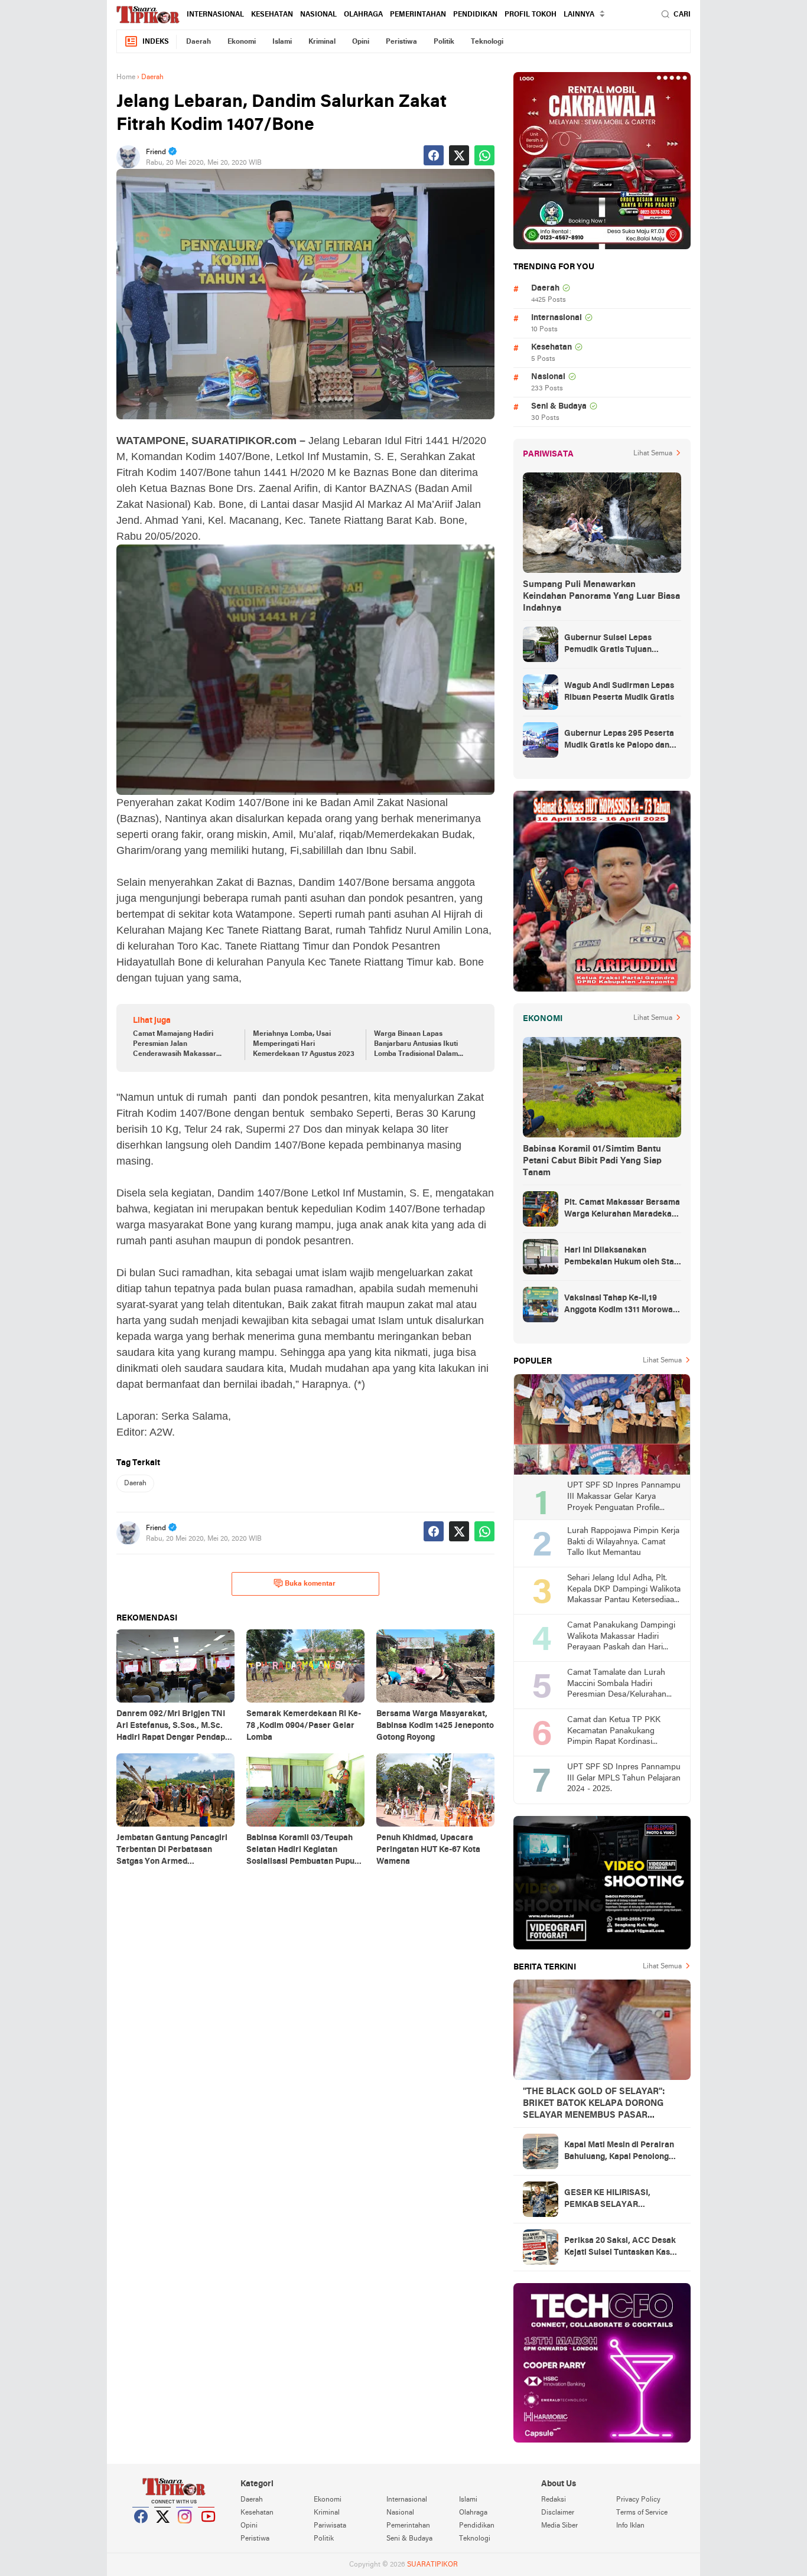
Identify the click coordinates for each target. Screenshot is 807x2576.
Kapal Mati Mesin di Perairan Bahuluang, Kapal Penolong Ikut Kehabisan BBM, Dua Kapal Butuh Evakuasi (619, 2152)
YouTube (207, 2531)
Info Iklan (630, 2526)
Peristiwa (401, 42)
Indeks (156, 42)
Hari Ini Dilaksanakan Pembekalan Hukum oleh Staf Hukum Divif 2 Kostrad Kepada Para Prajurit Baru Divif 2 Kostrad (622, 1257)
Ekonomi (242, 42)
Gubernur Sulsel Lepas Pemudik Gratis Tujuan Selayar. (608, 645)
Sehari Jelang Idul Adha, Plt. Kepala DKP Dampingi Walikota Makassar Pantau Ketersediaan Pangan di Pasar (624, 1590)
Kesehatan (272, 15)
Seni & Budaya (559, 407)
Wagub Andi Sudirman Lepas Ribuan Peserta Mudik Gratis (619, 692)
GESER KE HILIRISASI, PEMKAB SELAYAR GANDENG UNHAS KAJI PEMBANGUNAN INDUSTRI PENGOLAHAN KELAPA (618, 2200)
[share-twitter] (459, 155)
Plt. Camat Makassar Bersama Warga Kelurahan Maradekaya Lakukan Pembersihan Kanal (622, 1209)
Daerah (199, 42)
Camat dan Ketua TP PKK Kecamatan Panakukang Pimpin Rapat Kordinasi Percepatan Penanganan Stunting (614, 1732)
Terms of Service (642, 2513)
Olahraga (363, 15)
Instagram (185, 2531)
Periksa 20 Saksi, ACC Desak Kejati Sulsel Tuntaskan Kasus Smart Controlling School (621, 2248)
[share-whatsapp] (484, 155)
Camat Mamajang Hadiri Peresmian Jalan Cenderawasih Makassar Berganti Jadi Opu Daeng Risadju (175, 1045)
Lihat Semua (653, 454)
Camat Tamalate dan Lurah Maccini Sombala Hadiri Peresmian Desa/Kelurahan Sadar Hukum (617, 1685)
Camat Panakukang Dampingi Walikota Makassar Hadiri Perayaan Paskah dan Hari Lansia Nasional (621, 1637)
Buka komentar (310, 1584)
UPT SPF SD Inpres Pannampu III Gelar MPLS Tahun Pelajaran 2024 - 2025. (624, 1778)
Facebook (141, 2531)
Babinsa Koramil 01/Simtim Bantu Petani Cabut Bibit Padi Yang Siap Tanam (592, 1161)
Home (126, 77)
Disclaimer (558, 2513)
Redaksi (554, 2500)
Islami (282, 42)
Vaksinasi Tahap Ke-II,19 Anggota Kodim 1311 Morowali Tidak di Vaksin (621, 1305)
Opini (361, 42)
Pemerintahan (418, 15)
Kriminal (322, 42)
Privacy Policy (638, 2500)
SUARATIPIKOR (432, 2565)
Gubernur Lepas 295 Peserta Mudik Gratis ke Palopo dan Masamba (619, 741)
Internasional (215, 15)
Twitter (163, 2531)
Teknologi (487, 42)
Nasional (318, 15)
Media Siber (559, 2526)
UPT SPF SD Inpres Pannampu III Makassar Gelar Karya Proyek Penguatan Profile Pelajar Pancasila (624, 1497)
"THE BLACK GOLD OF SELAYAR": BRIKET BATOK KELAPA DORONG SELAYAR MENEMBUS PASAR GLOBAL (594, 2104)
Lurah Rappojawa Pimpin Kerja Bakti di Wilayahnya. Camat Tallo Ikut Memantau (623, 1542)
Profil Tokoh (531, 15)
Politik (444, 42)
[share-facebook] (434, 155)
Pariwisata (330, 2526)
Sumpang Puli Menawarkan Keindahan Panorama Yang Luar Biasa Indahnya (601, 596)
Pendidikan (475, 15)
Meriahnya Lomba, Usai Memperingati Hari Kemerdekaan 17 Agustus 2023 (304, 1044)
